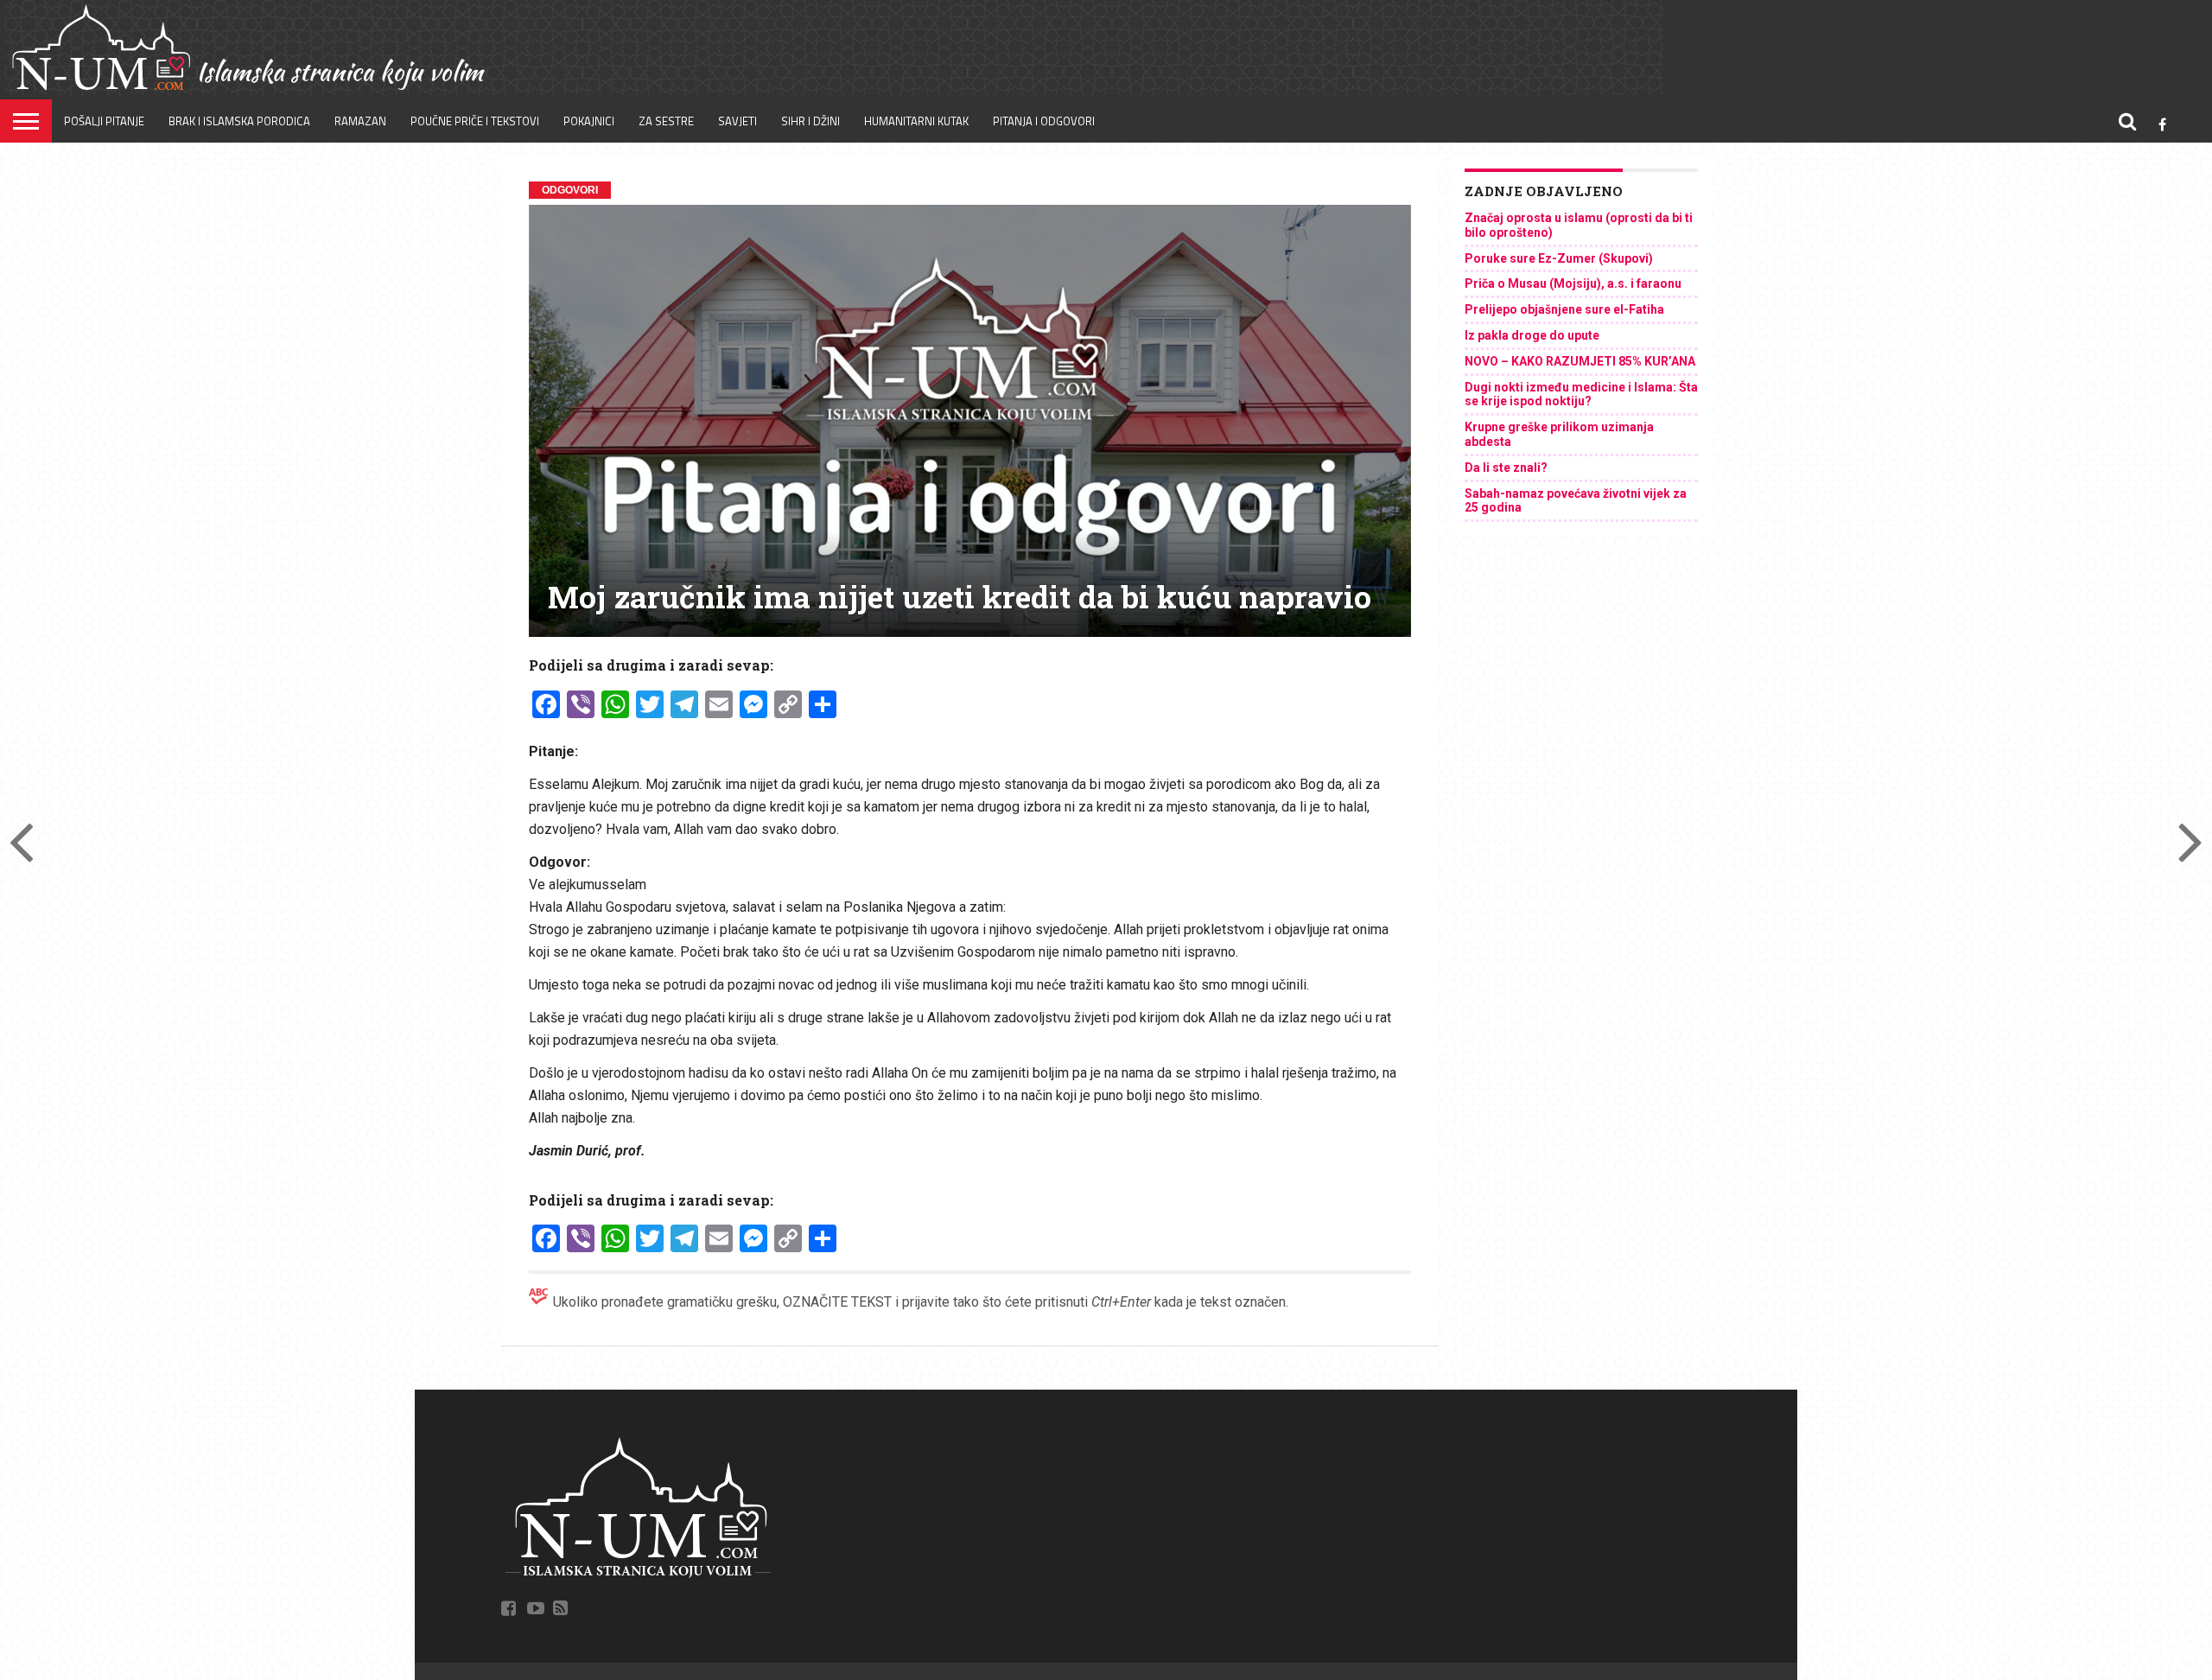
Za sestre (666, 121)
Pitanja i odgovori (1044, 121)
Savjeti (737, 121)
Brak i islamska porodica (239, 121)
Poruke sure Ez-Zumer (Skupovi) (1559, 258)
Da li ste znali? (1506, 468)
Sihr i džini (810, 121)
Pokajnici (589, 121)
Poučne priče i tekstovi (475, 121)
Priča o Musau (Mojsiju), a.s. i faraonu (1573, 283)
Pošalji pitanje (104, 121)
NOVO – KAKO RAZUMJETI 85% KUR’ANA (1580, 361)
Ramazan (360, 121)
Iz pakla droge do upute (1532, 335)
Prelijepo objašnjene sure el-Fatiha (1564, 309)
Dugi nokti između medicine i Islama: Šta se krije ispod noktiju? (1581, 395)
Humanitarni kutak (916, 121)
